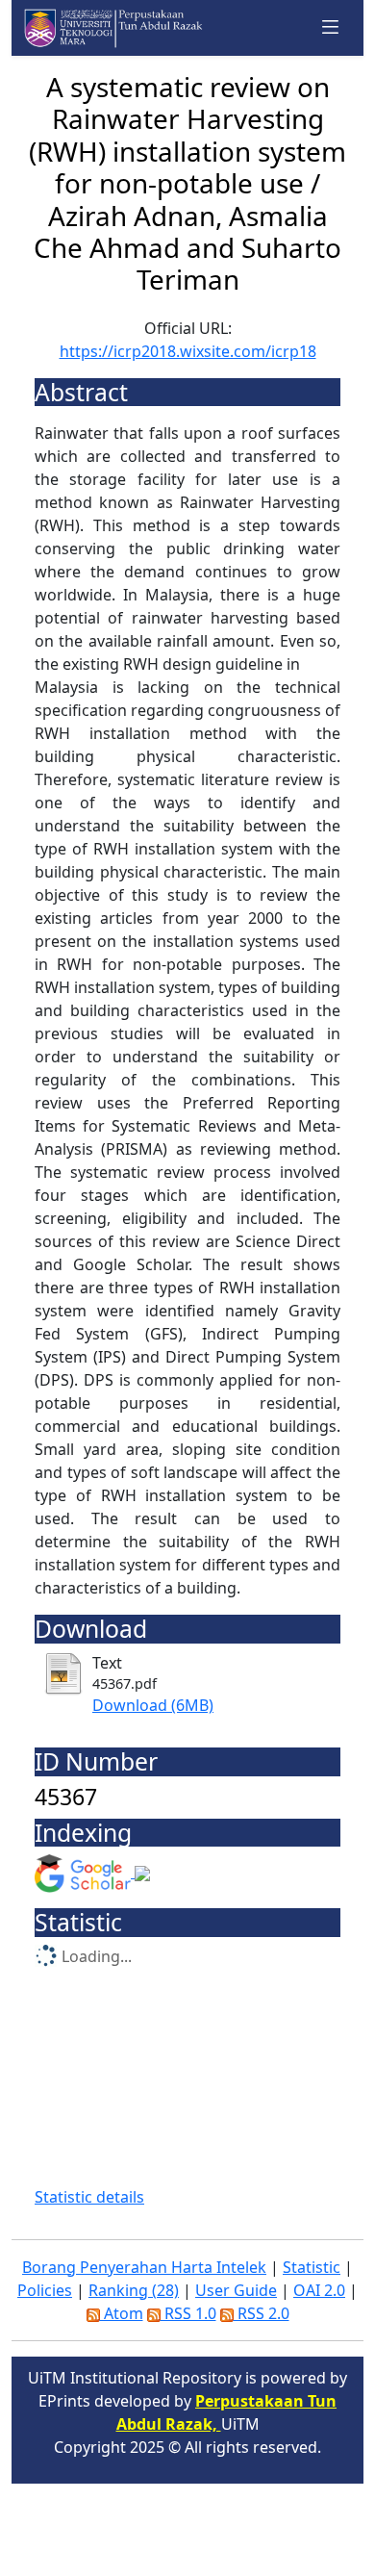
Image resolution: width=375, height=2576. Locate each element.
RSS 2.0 (262, 2313)
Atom (122, 2313)
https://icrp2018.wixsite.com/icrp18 (188, 351)
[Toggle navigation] (331, 27)
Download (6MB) (153, 1705)
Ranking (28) (134, 2290)
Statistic (312, 2267)
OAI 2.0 (319, 2290)
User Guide (236, 2290)
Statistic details (89, 2197)
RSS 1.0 (188, 2313)
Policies (45, 2290)
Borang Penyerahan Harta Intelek (144, 2267)
